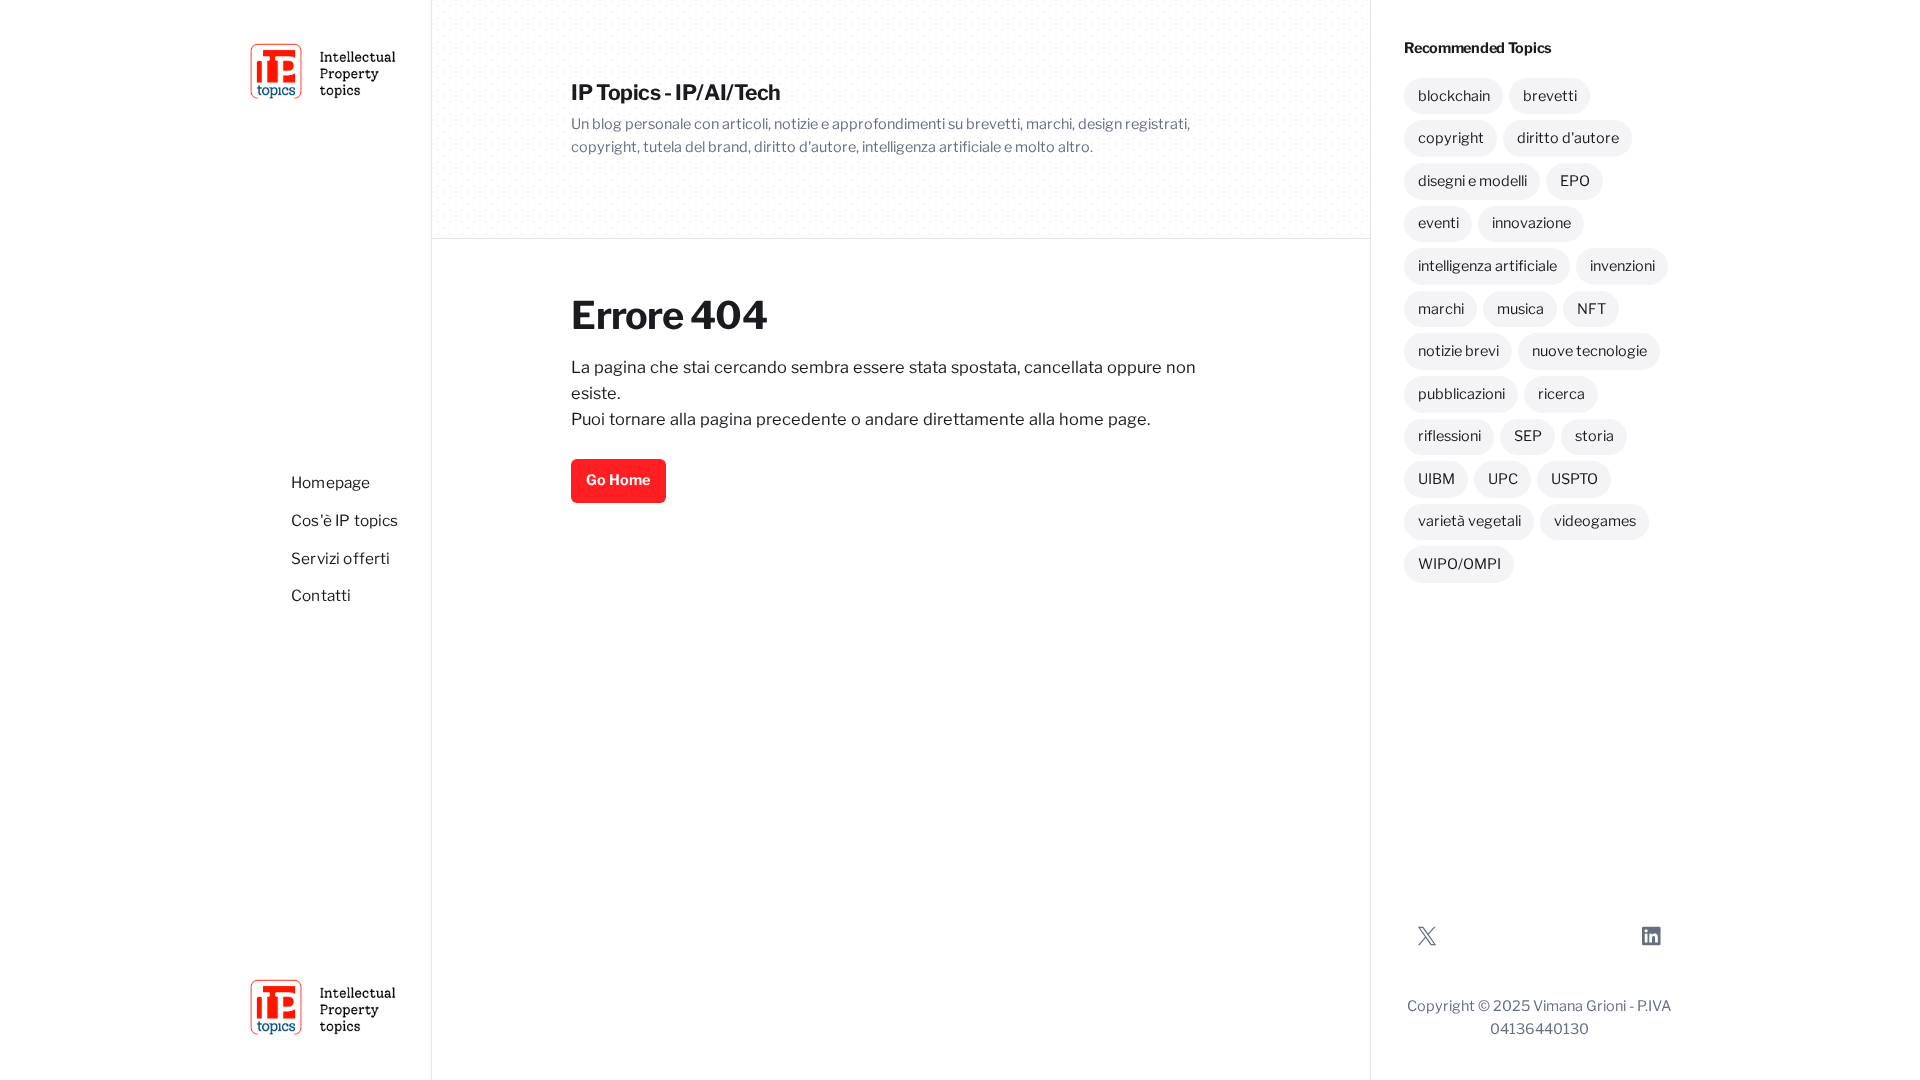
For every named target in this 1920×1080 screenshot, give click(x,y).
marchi (1441, 309)
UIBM (1436, 479)
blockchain (1454, 96)
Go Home (618, 480)
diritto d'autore (1568, 138)
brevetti (1550, 96)
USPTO (1574, 479)
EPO (1575, 181)
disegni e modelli (1472, 181)
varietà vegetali (1469, 521)
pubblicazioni (1461, 394)
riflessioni (1449, 436)
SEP (1528, 436)
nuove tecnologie (1589, 351)
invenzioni (1622, 266)
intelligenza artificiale (1487, 266)
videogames (1595, 521)
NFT (1591, 309)
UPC (1503, 479)
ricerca (1561, 394)
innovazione (1531, 223)
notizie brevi (1458, 351)
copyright (1451, 138)
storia (1594, 436)
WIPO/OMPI (1459, 564)
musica (1520, 309)
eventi (1438, 223)
